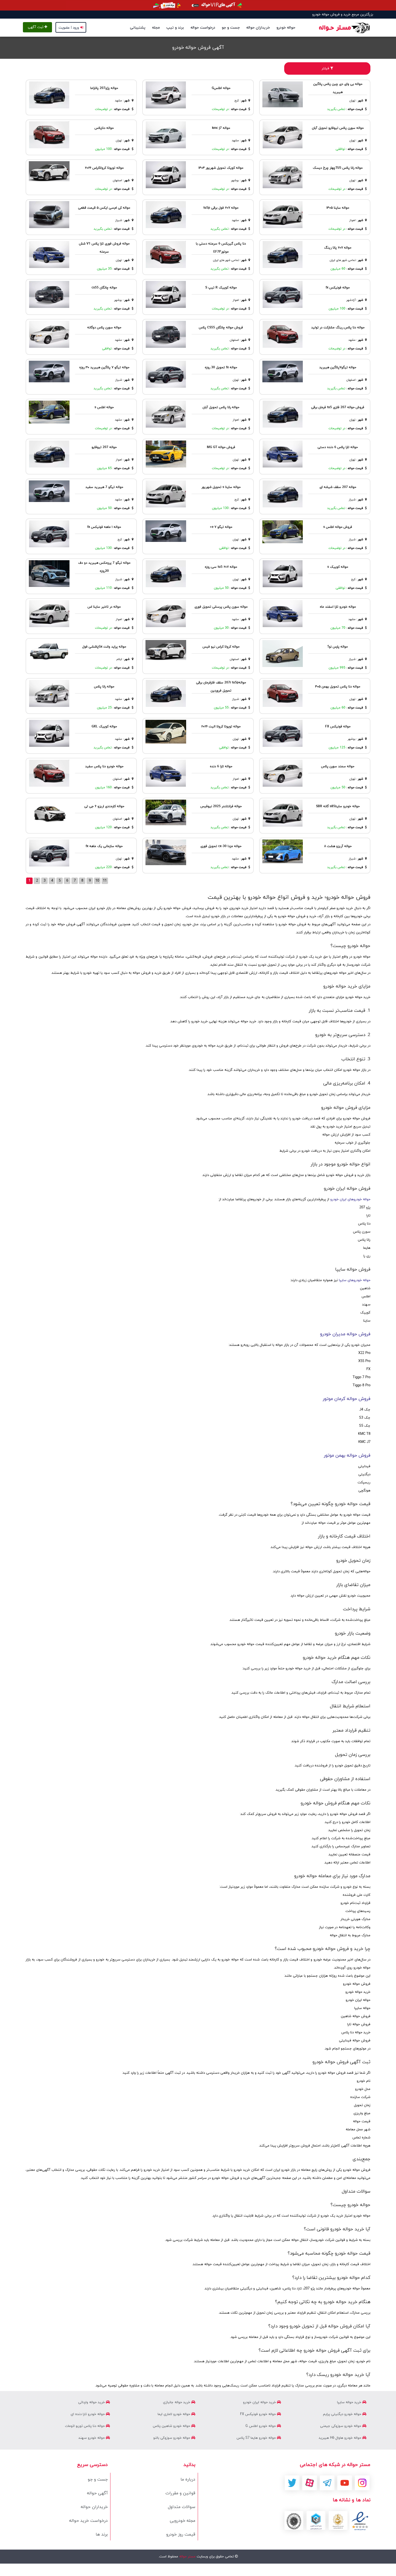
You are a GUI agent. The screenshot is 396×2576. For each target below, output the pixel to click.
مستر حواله (187, 2557)
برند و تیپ (175, 28)
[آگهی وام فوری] (198, 5)
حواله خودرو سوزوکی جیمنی (341, 2426)
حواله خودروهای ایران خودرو (350, 1199)
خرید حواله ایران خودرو (260, 2402)
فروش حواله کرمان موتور (347, 1399)
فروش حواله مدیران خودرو (345, 1334)
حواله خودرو (286, 28)
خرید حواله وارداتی (92, 2402)
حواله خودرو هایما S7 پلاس (257, 2438)
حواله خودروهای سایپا (355, 1280)
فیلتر (326, 68)
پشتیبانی (138, 28)
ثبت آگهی (36, 27)
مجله (156, 28)
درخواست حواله (203, 28)
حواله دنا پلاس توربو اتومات (85, 2426)
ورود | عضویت (69, 28)
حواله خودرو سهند (92, 2438)
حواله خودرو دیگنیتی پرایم (343, 2414)
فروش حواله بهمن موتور (347, 1456)
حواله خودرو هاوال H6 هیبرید (341, 2438)
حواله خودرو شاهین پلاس (172, 2426)
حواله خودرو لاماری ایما (174, 2414)
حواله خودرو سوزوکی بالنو (172, 2438)
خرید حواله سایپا (350, 2402)
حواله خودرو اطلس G (261, 2426)
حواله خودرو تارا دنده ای (88, 2414)
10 (97, 881)
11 (105, 881)
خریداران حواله (258, 28)
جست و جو (231, 28)
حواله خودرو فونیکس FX (258, 2414)
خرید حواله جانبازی (177, 2402)
